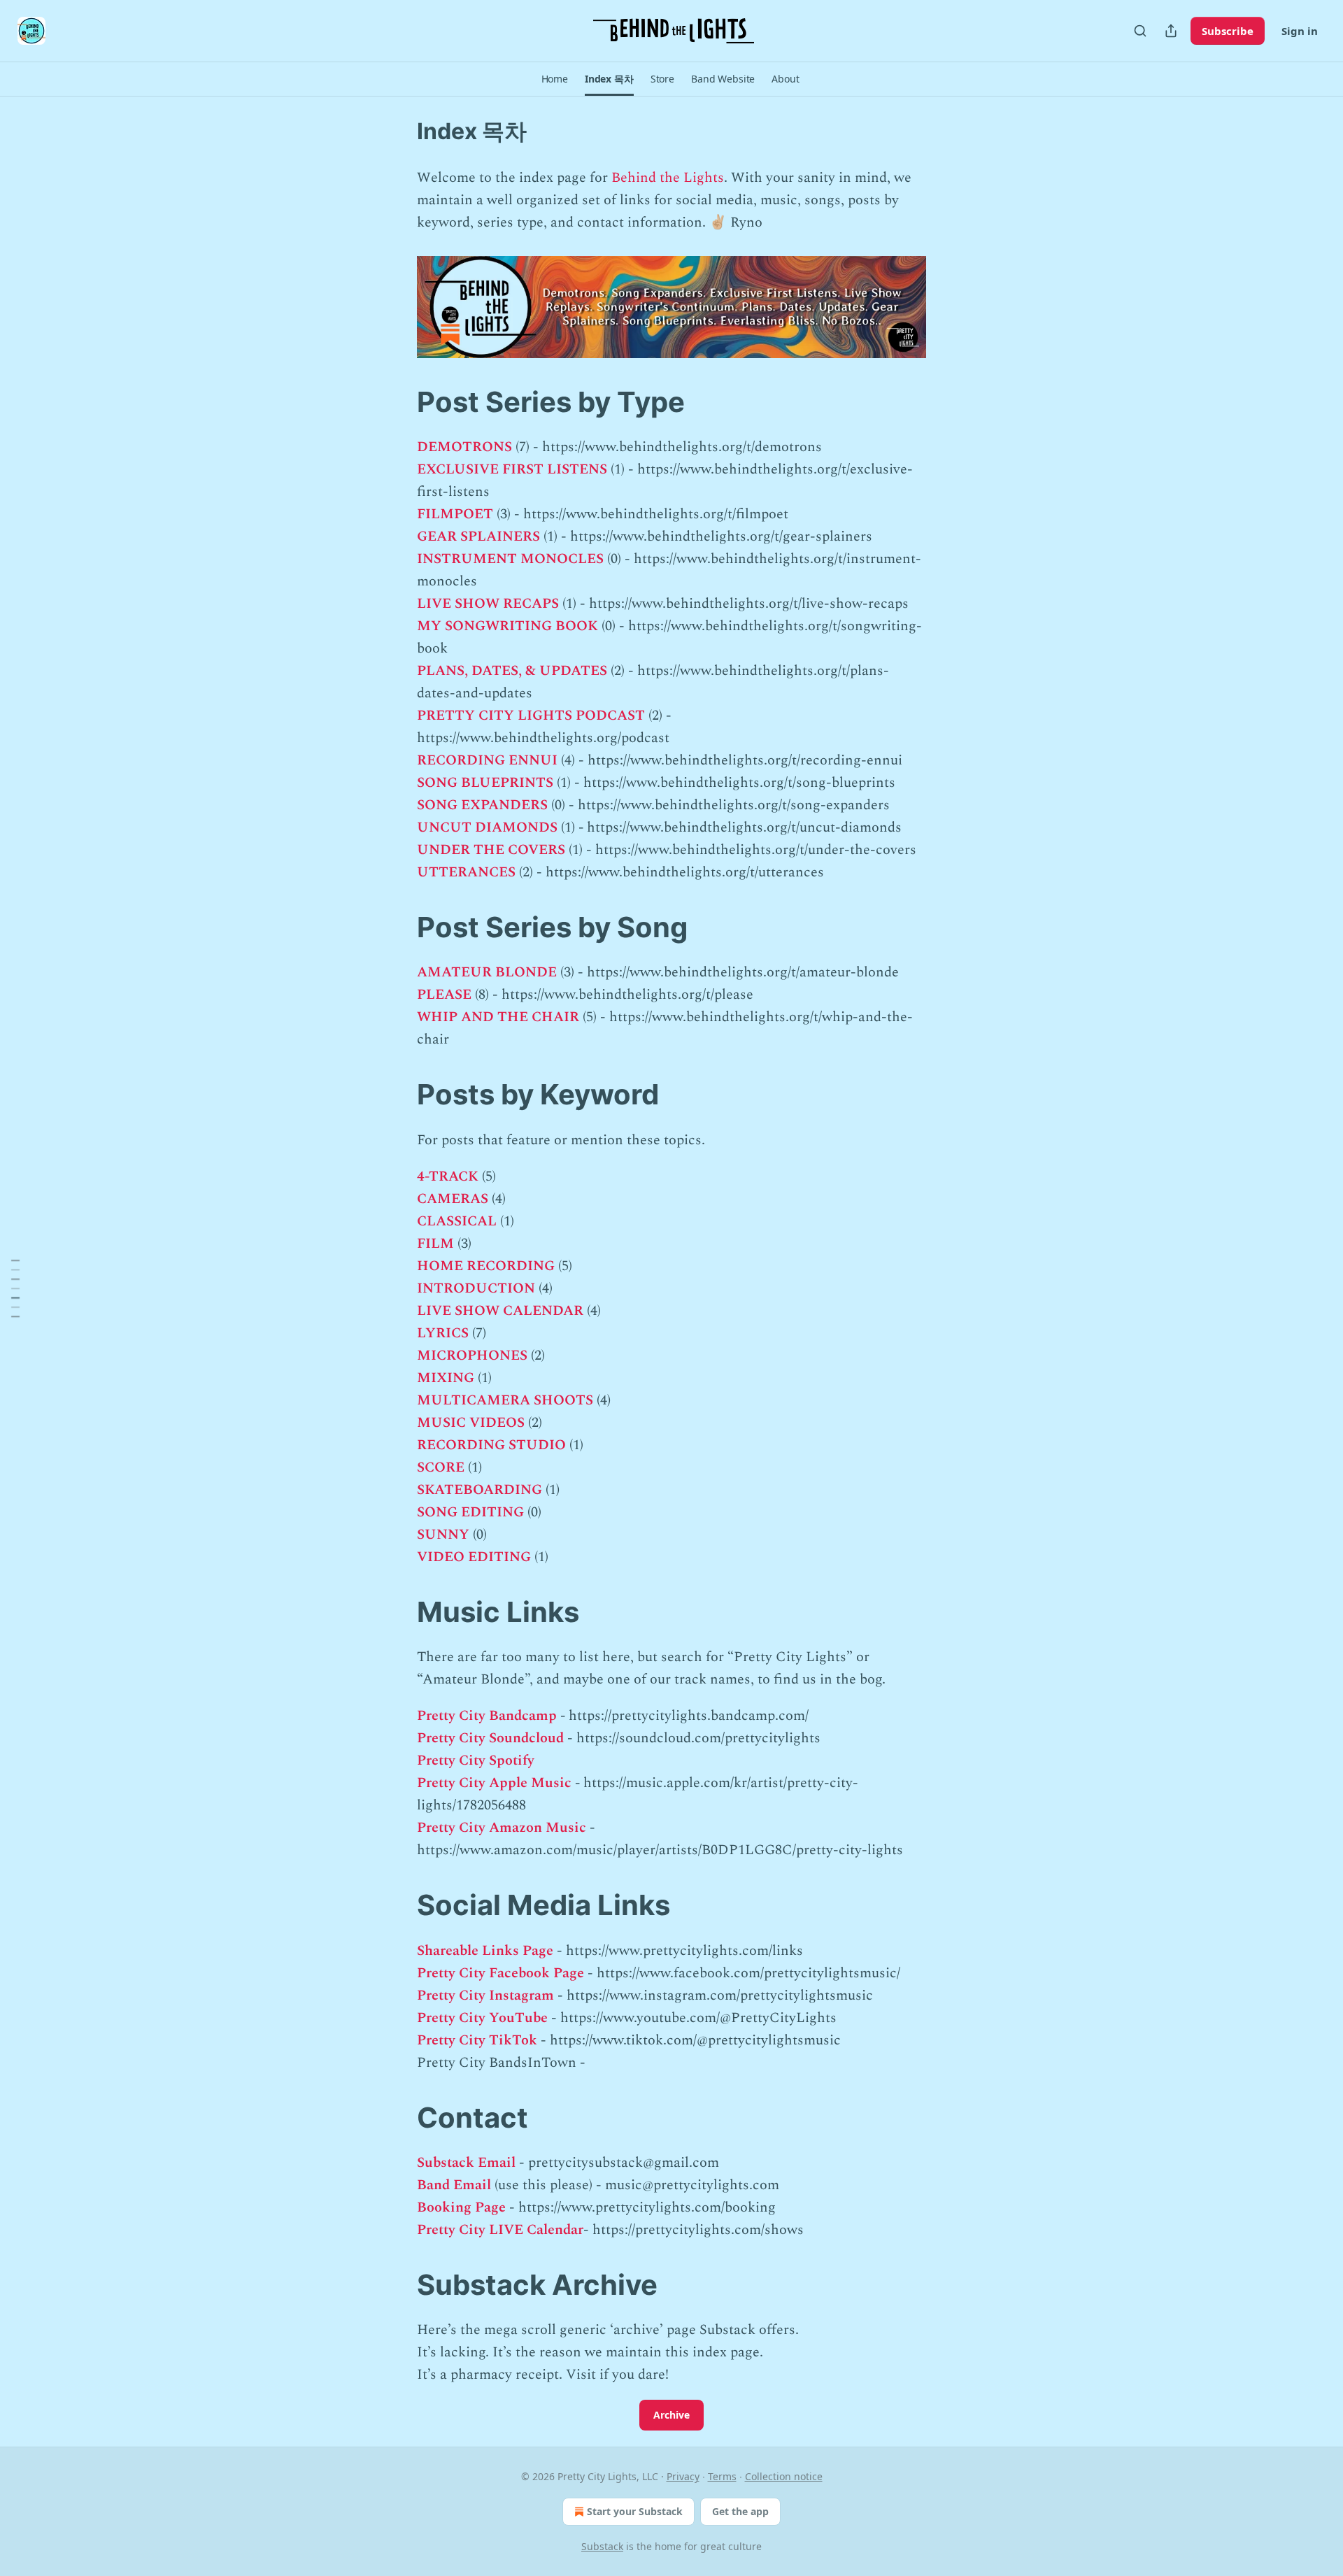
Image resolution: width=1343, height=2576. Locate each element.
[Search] (1140, 31)
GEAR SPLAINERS (478, 536)
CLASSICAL (457, 1221)
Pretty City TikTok (477, 2040)
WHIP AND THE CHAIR (498, 1017)
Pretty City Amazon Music (502, 1828)
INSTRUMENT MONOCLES (510, 559)
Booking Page (461, 2207)
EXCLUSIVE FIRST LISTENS (512, 469)
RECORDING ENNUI (487, 760)
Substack (602, 2546)
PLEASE (444, 995)
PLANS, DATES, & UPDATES (512, 671)
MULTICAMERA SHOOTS (505, 1400)
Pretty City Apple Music (494, 1783)
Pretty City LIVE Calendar (500, 2230)
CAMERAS (453, 1199)
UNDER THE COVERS (491, 850)
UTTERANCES (466, 872)
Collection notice (784, 2476)
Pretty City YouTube (482, 2018)
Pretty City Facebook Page (500, 1973)
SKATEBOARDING (479, 1490)
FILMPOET (455, 514)
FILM (435, 1244)
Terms (722, 2476)
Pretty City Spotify (476, 1760)
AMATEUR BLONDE (487, 972)
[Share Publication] (1171, 31)
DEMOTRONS (464, 447)
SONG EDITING (470, 1512)
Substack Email (466, 2163)
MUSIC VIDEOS (471, 1423)
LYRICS (443, 1333)
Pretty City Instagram (485, 1995)
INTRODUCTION (476, 1288)
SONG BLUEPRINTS (485, 783)
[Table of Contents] (15, 1288)
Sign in (1300, 31)
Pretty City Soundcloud (490, 1738)
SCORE (441, 1467)
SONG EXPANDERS (482, 805)
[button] (555, 79)
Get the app (740, 2511)
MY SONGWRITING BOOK (507, 626)
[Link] (397, 402)
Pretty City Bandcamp (487, 1716)
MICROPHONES (472, 1355)
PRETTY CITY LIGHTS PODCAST (531, 716)
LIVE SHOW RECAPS (488, 604)
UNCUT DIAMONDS (487, 827)
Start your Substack (635, 2511)
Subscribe (1228, 31)
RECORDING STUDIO (491, 1445)
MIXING (446, 1378)
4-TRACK (448, 1176)
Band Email (454, 2185)
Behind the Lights (668, 178)
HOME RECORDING (486, 1266)
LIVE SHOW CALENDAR (500, 1311)
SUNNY (443, 1535)
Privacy (683, 2476)
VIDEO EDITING (474, 1557)
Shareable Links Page (485, 1951)
